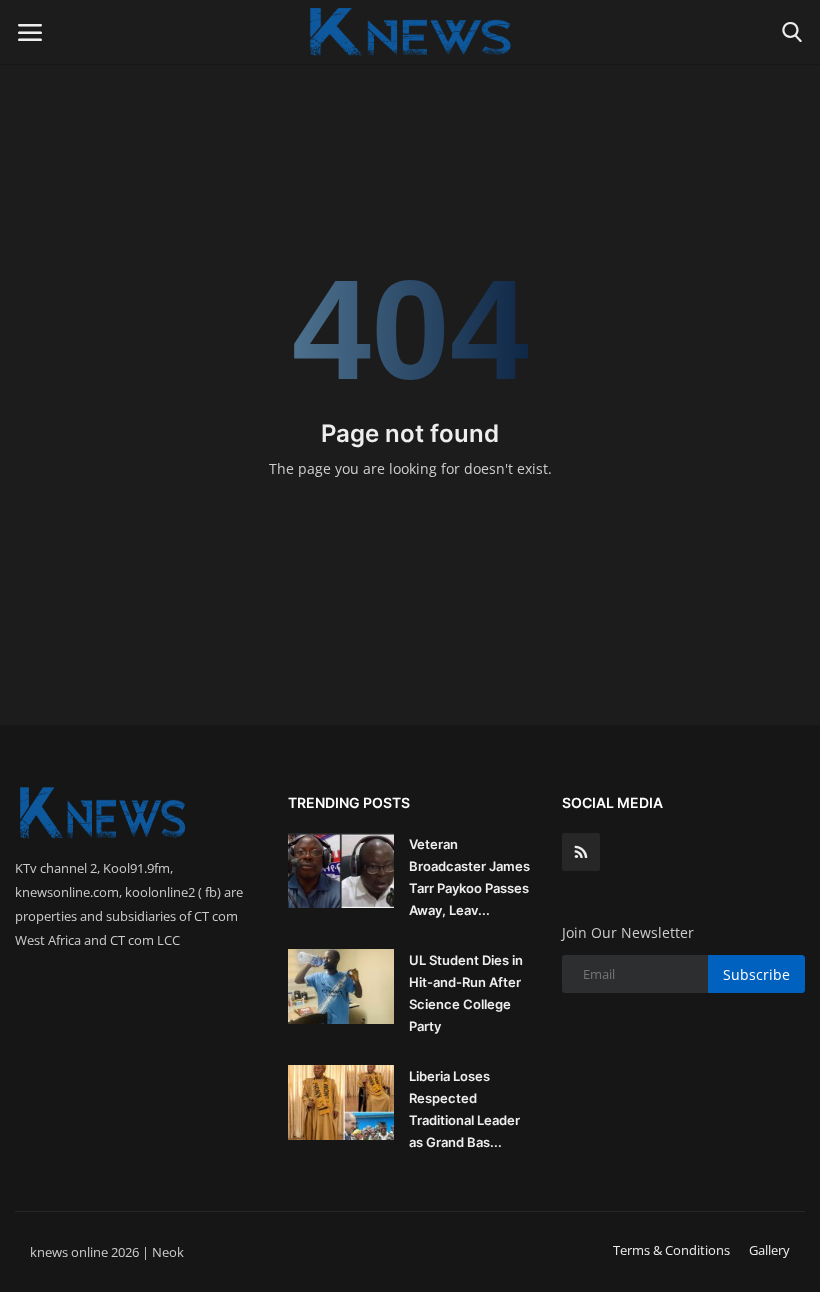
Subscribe (756, 974)
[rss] (581, 852)
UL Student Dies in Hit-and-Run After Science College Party (466, 993)
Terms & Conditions (671, 1250)
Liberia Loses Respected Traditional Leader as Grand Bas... (464, 1109)
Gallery (769, 1250)
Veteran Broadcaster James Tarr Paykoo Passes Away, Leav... (469, 877)
